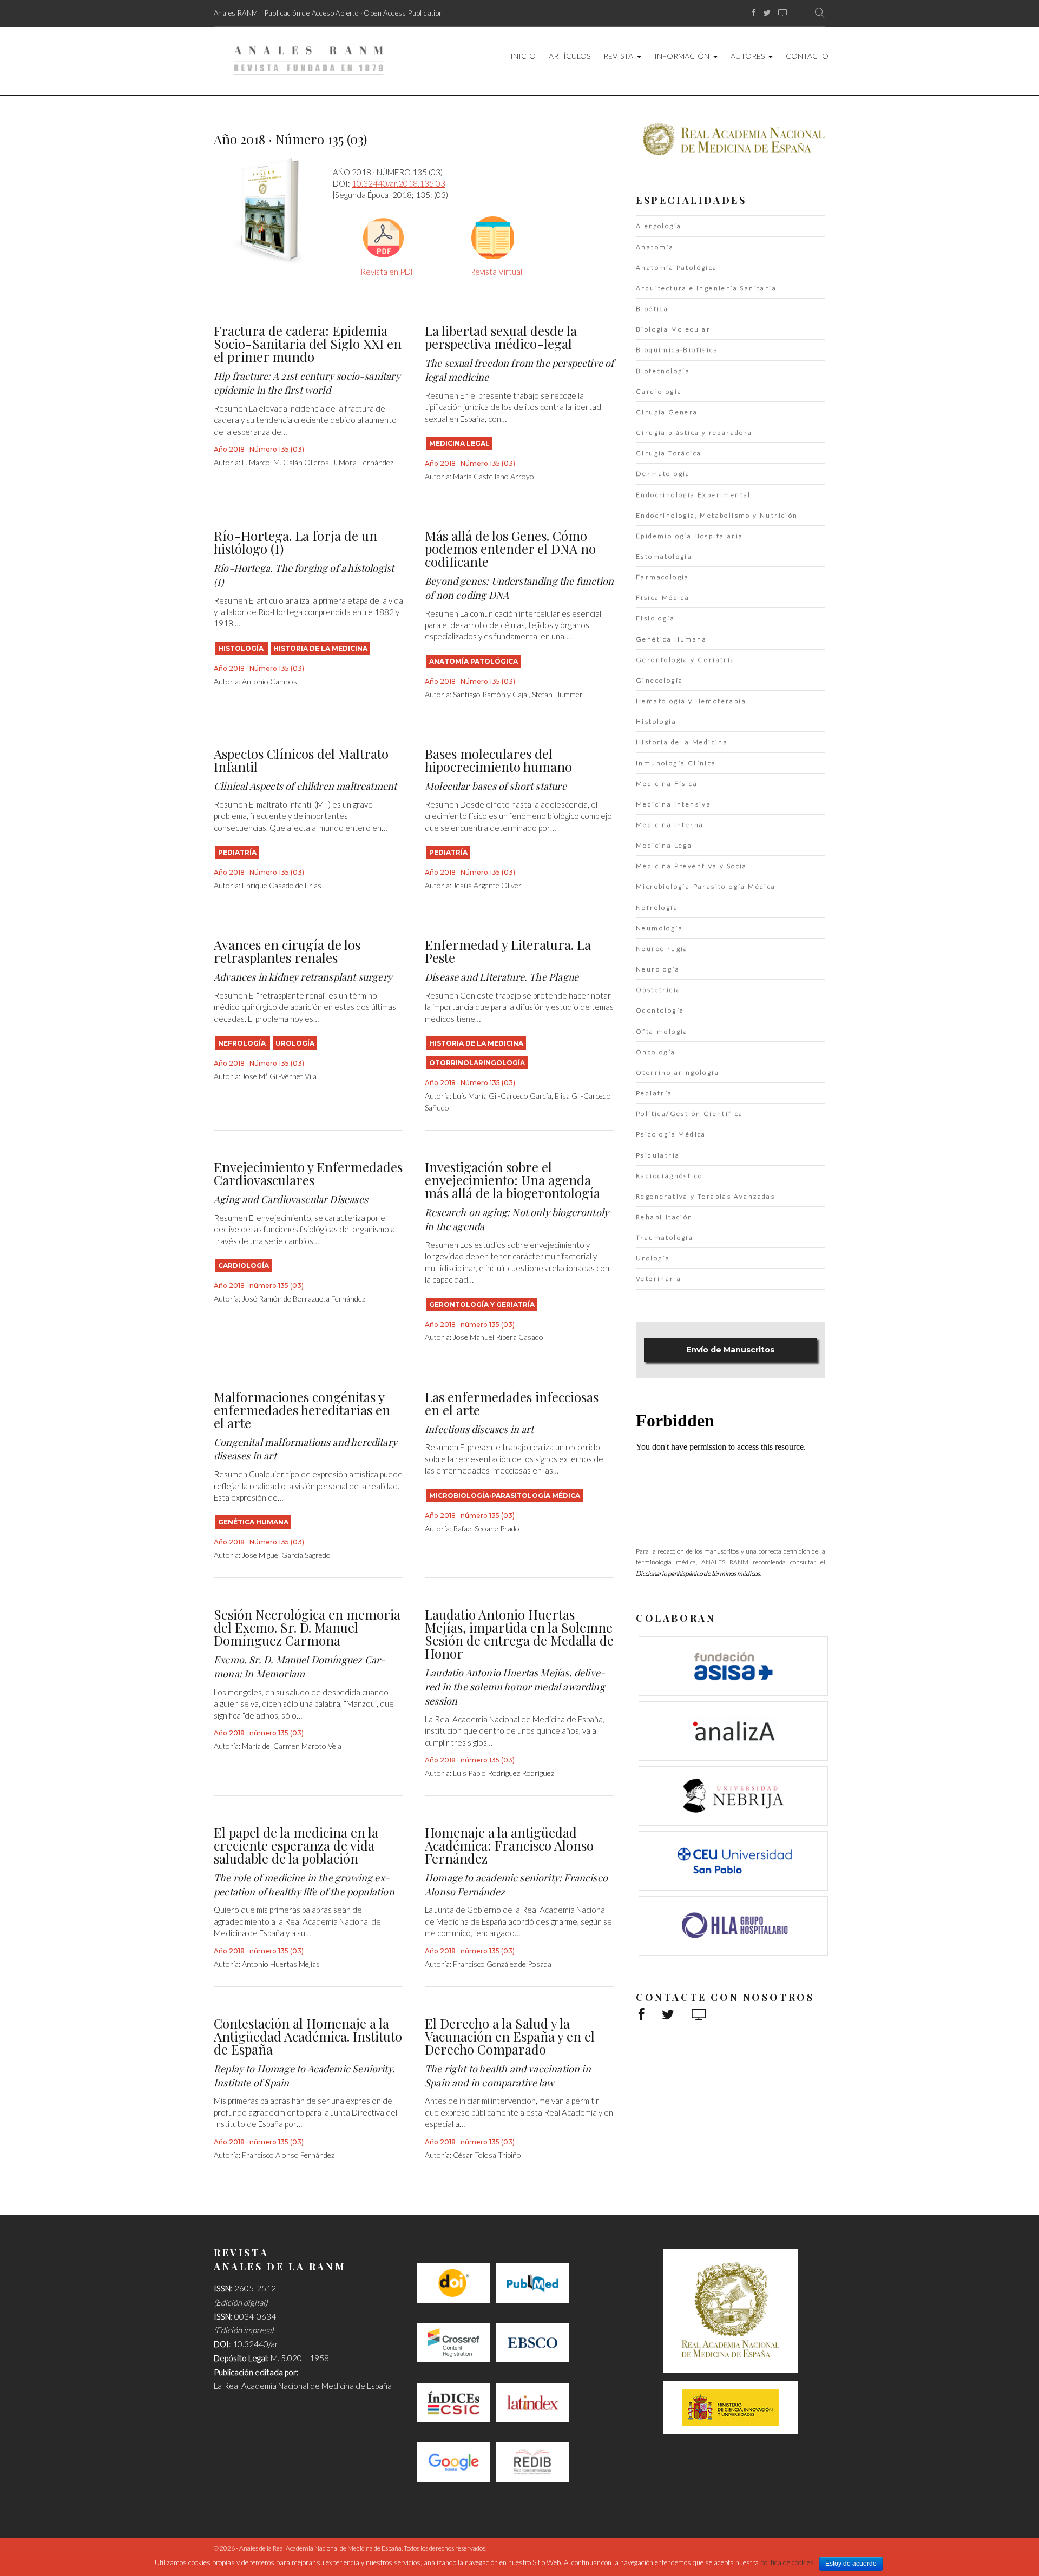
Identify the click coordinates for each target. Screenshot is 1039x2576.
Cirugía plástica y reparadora (694, 432)
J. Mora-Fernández (363, 462)
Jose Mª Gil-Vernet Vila (279, 1076)
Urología (295, 1043)
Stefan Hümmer (557, 694)
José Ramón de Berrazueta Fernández (304, 1299)
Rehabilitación (665, 1217)
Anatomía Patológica (474, 661)
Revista (618, 56)
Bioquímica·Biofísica (677, 350)
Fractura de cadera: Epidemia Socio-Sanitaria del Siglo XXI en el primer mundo (308, 344)
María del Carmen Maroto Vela (292, 1746)
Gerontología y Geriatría (482, 1304)
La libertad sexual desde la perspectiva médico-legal (501, 337)
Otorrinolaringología (477, 1063)
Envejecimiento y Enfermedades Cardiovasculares (308, 1173)
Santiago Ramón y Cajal (491, 694)
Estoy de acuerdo (851, 2564)
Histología (242, 648)
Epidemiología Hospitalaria (689, 536)
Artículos (570, 56)
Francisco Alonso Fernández (288, 2155)
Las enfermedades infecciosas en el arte (512, 1403)
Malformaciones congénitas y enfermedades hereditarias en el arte (302, 1410)
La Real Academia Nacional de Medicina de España (303, 2386)
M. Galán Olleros (301, 462)
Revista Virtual (496, 272)
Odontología (660, 1010)
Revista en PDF (388, 272)
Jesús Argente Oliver (487, 885)
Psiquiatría (658, 1155)
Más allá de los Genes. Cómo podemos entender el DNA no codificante (510, 549)
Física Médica (663, 597)
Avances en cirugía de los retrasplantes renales (287, 951)
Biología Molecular (673, 329)
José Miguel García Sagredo (286, 1555)
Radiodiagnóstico (669, 1176)
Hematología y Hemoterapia (691, 701)
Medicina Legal (459, 443)
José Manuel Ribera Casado (498, 1337)
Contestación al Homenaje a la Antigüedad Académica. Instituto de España (308, 2036)
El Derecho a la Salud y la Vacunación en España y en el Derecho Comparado (510, 2036)
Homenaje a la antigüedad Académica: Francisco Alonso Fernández (509, 1845)
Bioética (652, 309)
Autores (748, 56)
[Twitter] (767, 13)
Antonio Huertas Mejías (281, 1964)
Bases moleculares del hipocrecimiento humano (498, 760)
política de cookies (787, 2562)
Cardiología (244, 1266)
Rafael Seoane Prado (486, 1528)
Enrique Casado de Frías (282, 885)
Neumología (659, 928)
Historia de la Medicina (320, 648)
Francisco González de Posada (502, 1964)
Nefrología (243, 1043)
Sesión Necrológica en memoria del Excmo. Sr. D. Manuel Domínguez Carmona (307, 1627)
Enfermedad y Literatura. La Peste (508, 951)
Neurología (658, 969)
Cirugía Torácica (669, 453)
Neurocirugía (662, 949)
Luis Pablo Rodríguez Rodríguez (504, 1773)
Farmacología (663, 577)
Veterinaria (659, 1279)
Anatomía (655, 247)
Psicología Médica (671, 1134)
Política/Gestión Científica (690, 1114)
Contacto (807, 56)
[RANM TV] (783, 13)
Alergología (659, 226)
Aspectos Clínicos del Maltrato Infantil (301, 760)
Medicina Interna (670, 825)
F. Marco (256, 462)
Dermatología (663, 474)
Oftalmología (662, 1031)
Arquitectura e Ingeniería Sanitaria (706, 288)
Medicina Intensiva (673, 804)
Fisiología (655, 618)
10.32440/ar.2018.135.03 (399, 183)
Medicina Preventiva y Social (693, 866)
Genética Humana (253, 1522)
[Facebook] (754, 13)
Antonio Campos (269, 681)
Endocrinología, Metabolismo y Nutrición (717, 515)
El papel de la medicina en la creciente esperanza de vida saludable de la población (296, 1845)
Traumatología (665, 1237)
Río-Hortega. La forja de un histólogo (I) (295, 542)
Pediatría (237, 852)
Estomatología (664, 556)
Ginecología (659, 680)
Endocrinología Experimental (693, 495)
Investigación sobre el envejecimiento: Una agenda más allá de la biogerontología (512, 1180)
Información (682, 56)
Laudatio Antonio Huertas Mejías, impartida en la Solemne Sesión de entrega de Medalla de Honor (519, 1634)
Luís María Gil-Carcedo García (502, 1096)
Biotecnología (663, 371)
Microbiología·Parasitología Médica (505, 1495)
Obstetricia (658, 990)
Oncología (656, 1052)
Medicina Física (667, 784)
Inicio (523, 56)
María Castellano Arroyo (494, 476)
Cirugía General (668, 412)
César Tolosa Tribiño (487, 2155)
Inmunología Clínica (676, 763)
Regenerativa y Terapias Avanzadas (705, 1196)
